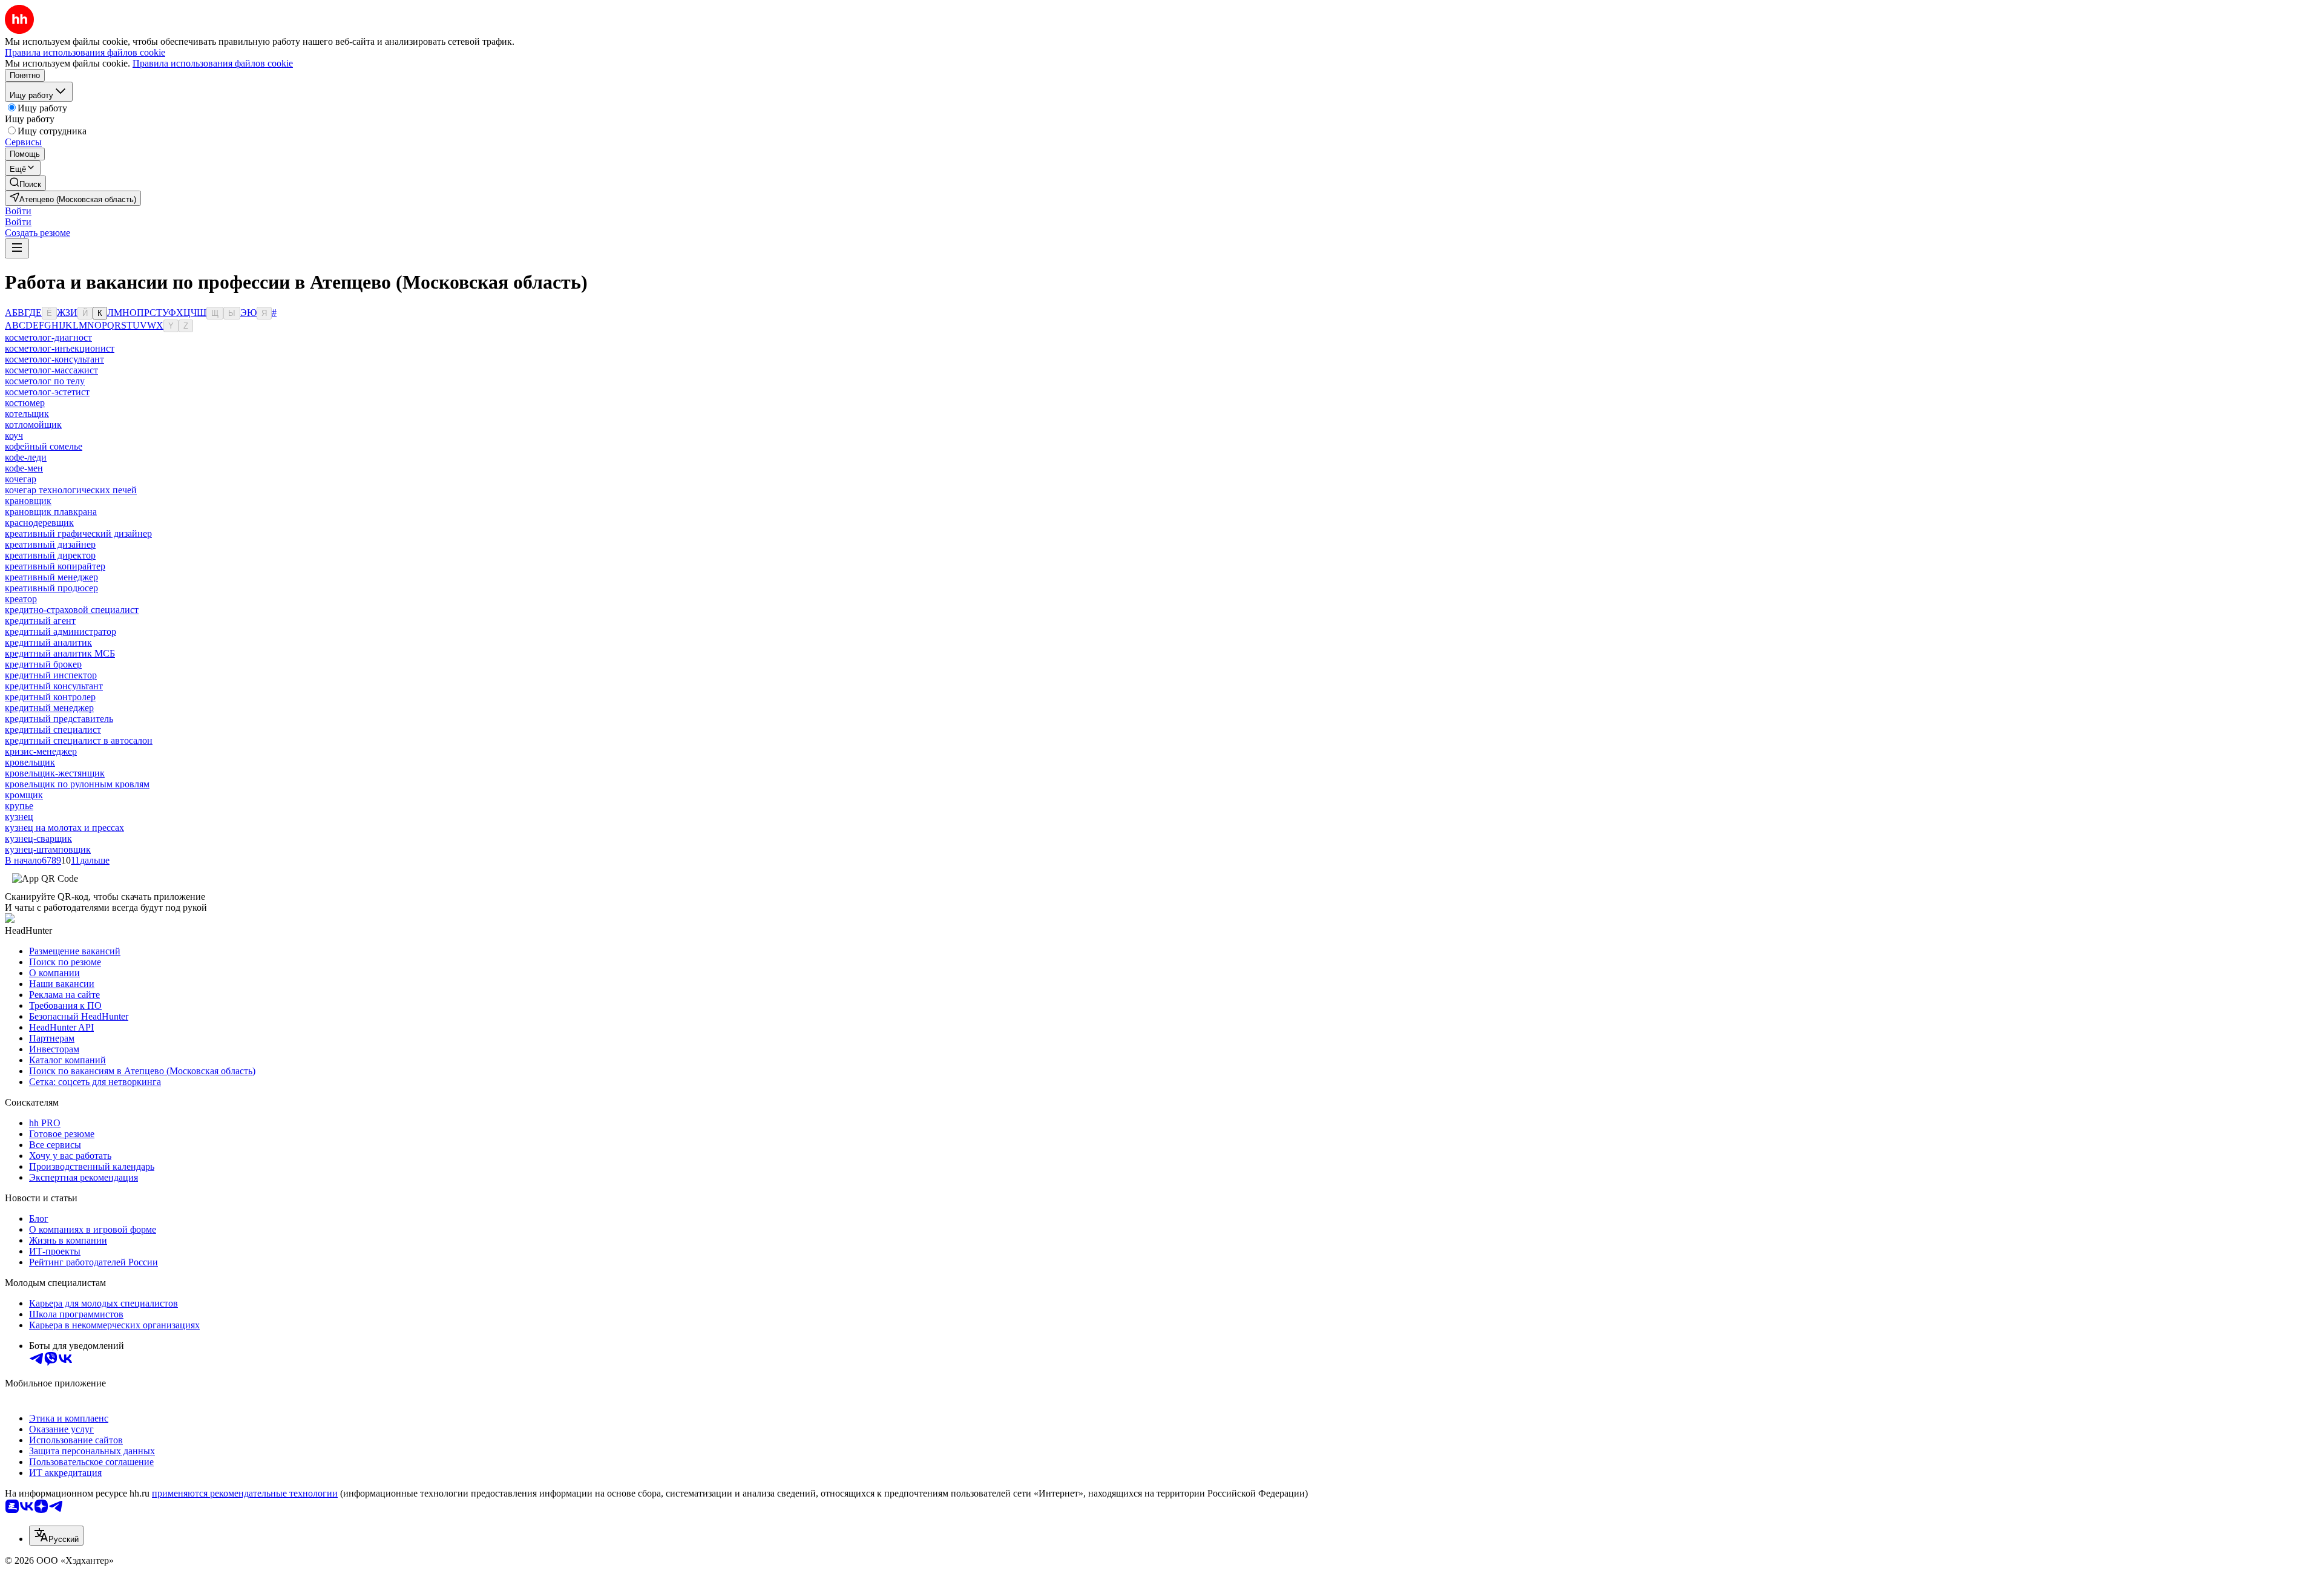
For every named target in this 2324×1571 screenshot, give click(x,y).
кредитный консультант (54, 686)
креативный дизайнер (50, 544)
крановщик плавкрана (51, 512)
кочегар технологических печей (71, 490)
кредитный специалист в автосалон (79, 740)
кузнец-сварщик (38, 838)
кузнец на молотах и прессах (64, 828)
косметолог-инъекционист (60, 348)
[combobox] (56, 1536)
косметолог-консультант (54, 359)
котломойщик (33, 425)
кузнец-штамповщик (48, 849)
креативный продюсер (51, 588)
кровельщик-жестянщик (55, 773)
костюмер (25, 403)
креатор (21, 599)
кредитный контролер (50, 697)
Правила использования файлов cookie (213, 63)
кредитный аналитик (48, 642)
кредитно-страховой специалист (72, 610)
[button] (18, 211)
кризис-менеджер (41, 751)
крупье (19, 806)
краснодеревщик (39, 523)
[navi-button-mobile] (17, 248)
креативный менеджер (51, 577)
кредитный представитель (59, 719)
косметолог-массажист (51, 370)
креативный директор (50, 555)
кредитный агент (40, 621)
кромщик (24, 795)
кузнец (19, 817)
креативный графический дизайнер (78, 533)
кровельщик (30, 762)
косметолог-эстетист (47, 392)
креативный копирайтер (55, 566)
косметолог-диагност (48, 337)
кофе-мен (24, 468)
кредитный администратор (61, 631)
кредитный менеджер (49, 708)
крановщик (28, 501)
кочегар (21, 479)
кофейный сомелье (44, 446)
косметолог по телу (45, 381)
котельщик (27, 414)
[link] (25, 183)
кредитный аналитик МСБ (60, 653)
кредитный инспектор (51, 675)
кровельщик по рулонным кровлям (77, 784)
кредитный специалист (53, 730)
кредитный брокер (43, 664)
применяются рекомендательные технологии (245, 1493)
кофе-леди (26, 457)
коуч (14, 435)
